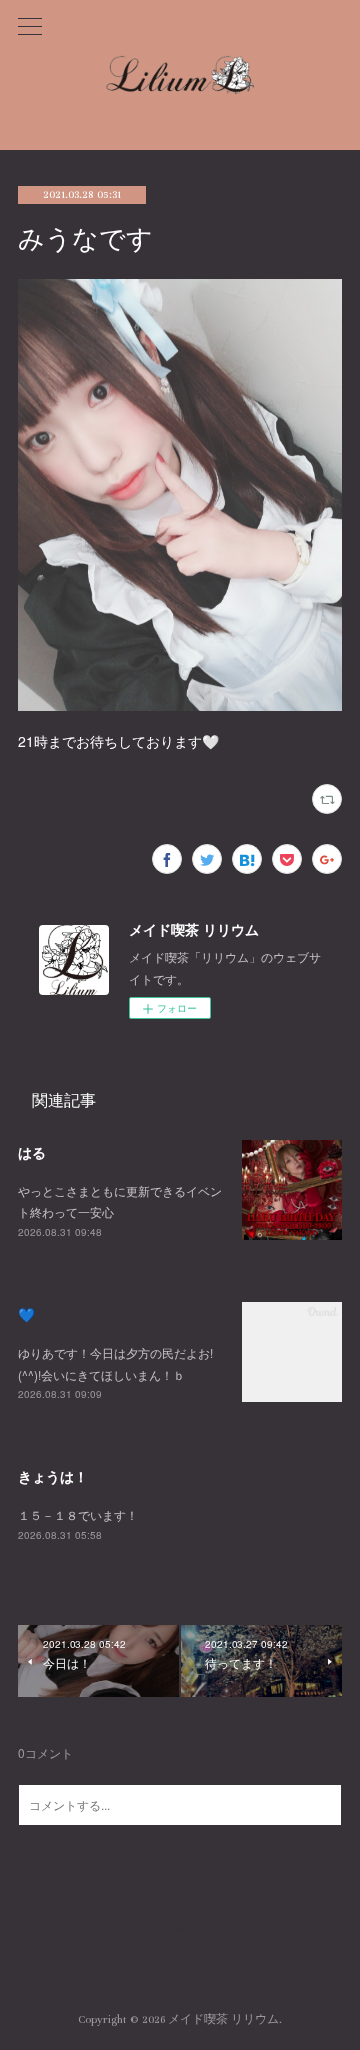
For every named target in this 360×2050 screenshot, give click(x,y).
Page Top (180, 1939)
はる (32, 1152)
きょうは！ (53, 1476)
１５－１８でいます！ (78, 1514)
